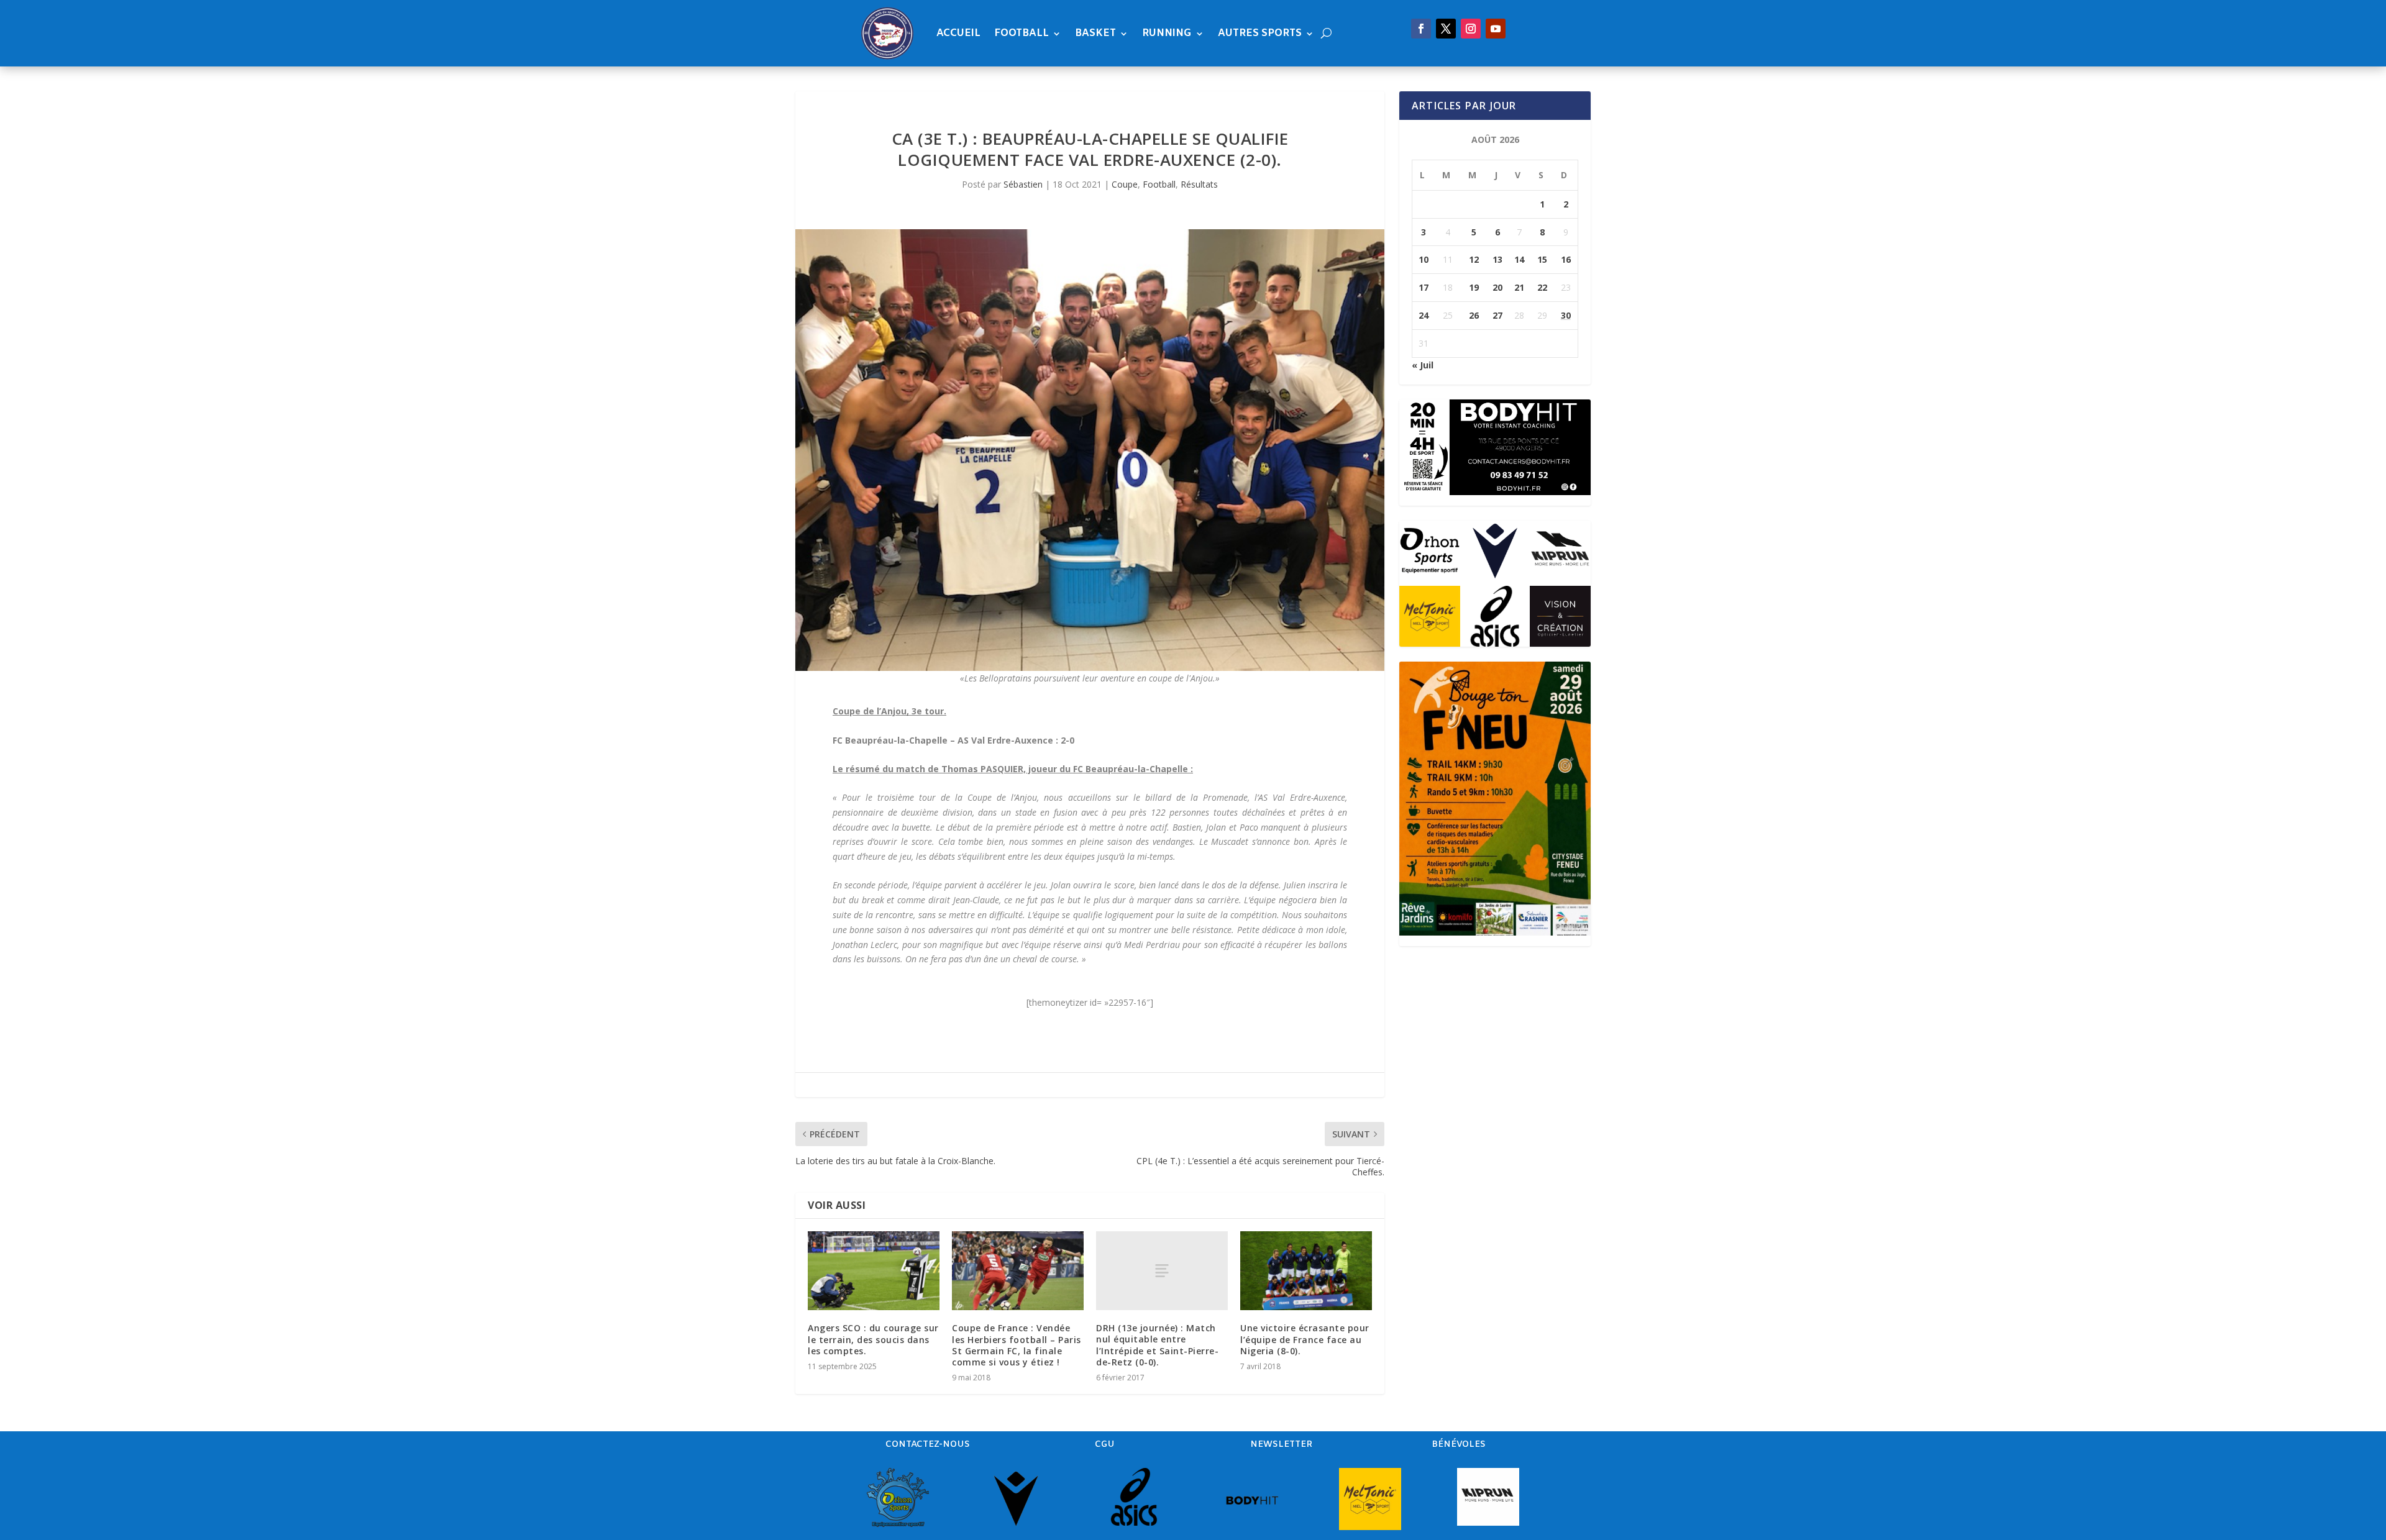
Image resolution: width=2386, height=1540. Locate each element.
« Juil (1423, 365)
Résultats (1199, 184)
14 (1519, 259)
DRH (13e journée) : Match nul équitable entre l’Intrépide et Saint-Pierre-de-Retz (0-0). (1157, 1345)
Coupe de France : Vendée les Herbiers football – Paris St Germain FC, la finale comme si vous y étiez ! (1017, 1345)
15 (1542, 259)
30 (1566, 315)
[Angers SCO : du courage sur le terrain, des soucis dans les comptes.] (874, 1271)
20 (1497, 287)
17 (1424, 287)
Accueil (958, 33)
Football (1022, 33)
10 (1424, 259)
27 (1497, 315)
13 (1497, 259)
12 (1474, 259)
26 (1474, 315)
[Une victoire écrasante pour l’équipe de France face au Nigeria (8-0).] (1306, 1271)
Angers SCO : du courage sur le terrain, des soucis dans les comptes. (873, 1339)
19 (1474, 287)
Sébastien (1023, 184)
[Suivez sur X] (1446, 29)
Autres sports (1260, 33)
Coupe (1125, 184)
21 (1519, 287)
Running (1167, 33)
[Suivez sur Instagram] (1471, 29)
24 (1424, 315)
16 (1566, 259)
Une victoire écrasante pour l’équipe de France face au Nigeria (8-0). (1305, 1339)
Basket (1095, 33)
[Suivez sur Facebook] (1421, 29)
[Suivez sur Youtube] (1496, 29)
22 (1542, 287)
